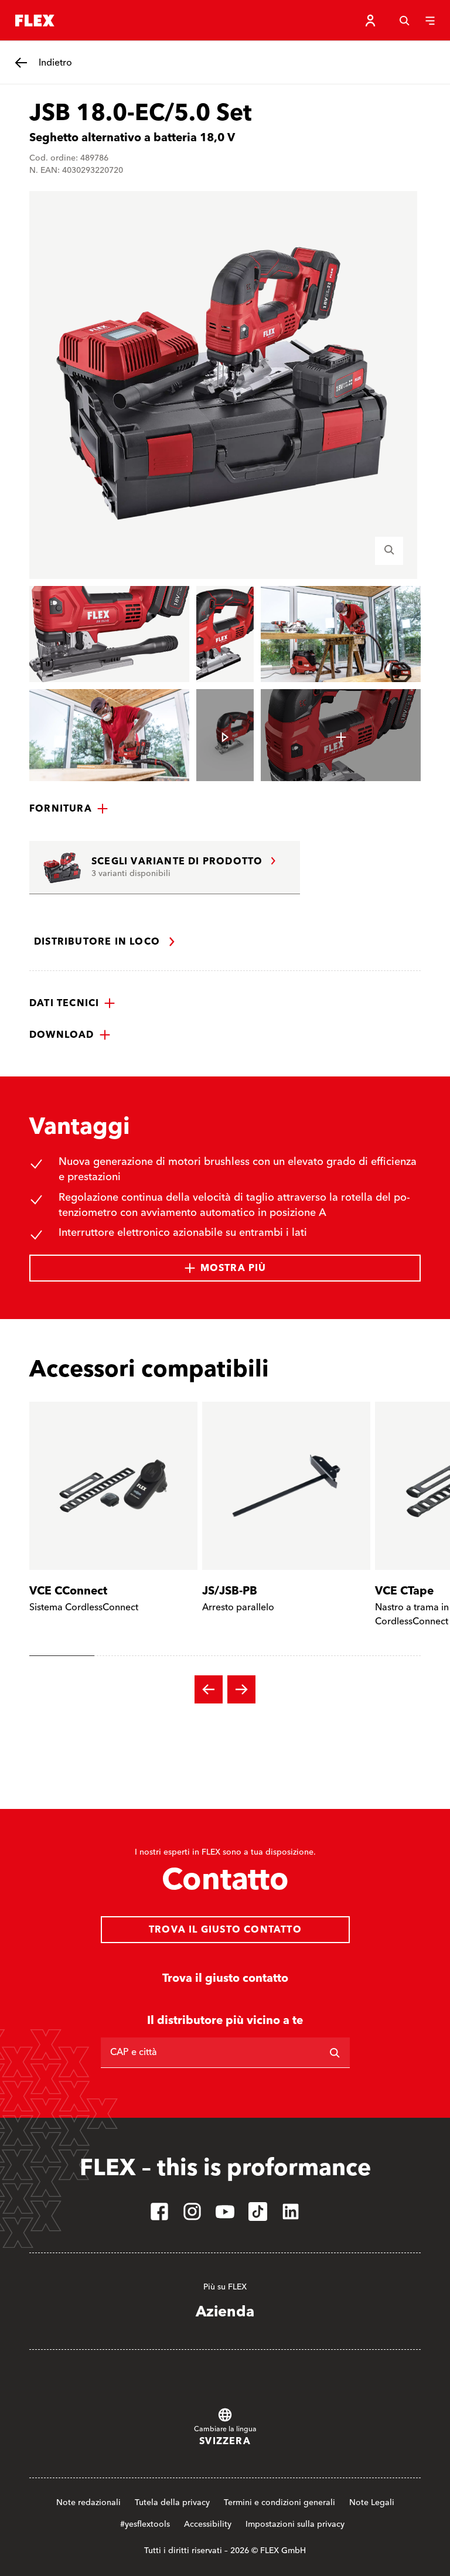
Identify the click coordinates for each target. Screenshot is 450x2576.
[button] (69, 809)
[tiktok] (258, 2212)
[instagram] (192, 2212)
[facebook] (159, 2212)
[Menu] (430, 21)
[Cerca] (404, 21)
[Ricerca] (335, 2053)
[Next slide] (241, 1689)
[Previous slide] (209, 1689)
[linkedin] (291, 2212)
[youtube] (225, 2212)
